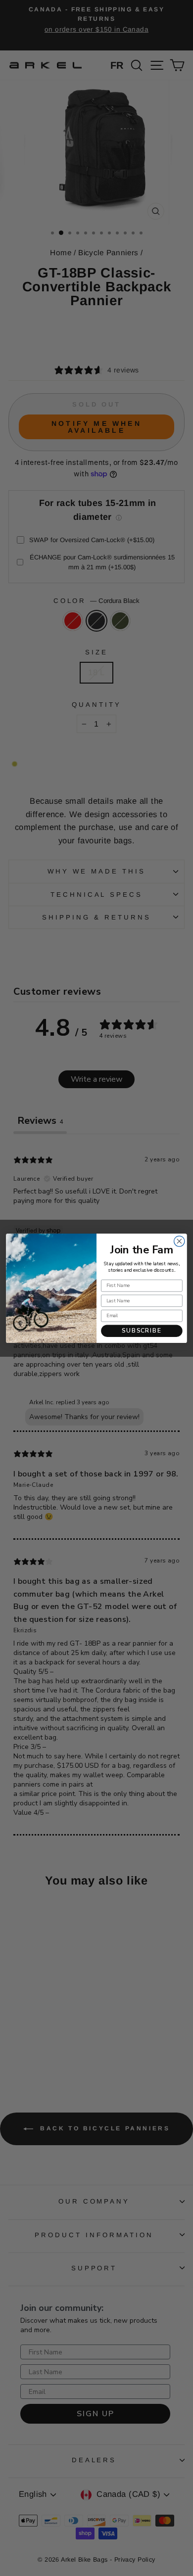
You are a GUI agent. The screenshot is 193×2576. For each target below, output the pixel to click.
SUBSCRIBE (142, 1331)
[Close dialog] (179, 1241)
